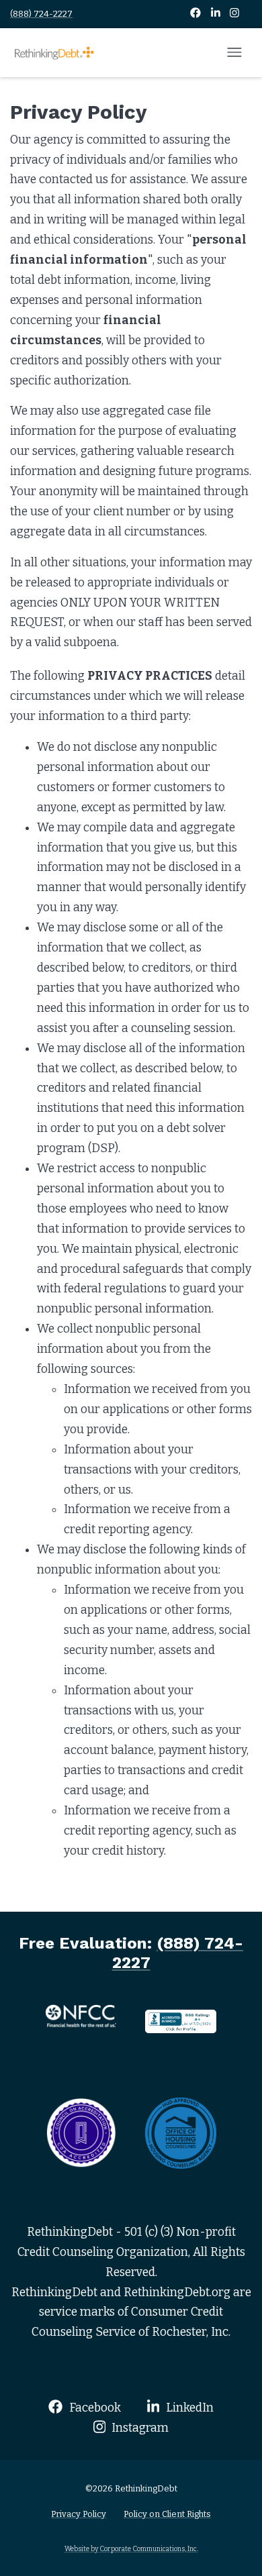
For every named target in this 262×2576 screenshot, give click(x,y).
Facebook (93, 2408)
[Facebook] (196, 14)
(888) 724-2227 (41, 14)
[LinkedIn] (217, 14)
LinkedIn (188, 2408)
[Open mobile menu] (234, 53)
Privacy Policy (79, 2514)
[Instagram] (234, 14)
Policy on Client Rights (167, 2514)
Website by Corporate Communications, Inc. (131, 2549)
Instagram (139, 2428)
